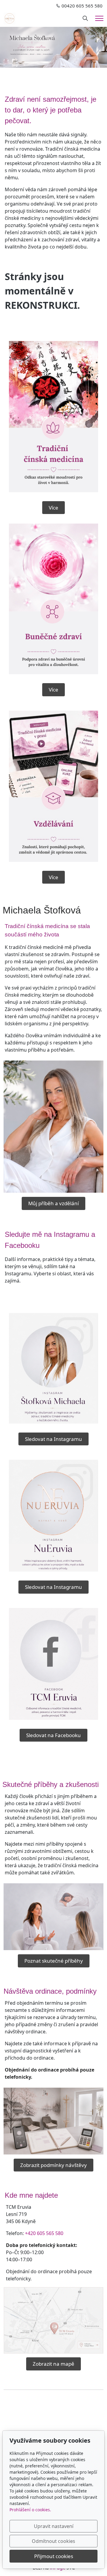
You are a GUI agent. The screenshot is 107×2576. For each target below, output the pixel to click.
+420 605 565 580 (44, 2233)
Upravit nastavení (54, 2526)
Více (53, 508)
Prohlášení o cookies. (30, 2510)
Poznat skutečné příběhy (54, 1961)
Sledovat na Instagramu (53, 1439)
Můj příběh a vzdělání (53, 1203)
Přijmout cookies (54, 2556)
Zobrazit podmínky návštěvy (53, 2165)
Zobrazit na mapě (53, 2364)
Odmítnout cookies (53, 2541)
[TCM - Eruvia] (10, 18)
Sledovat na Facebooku (53, 1735)
